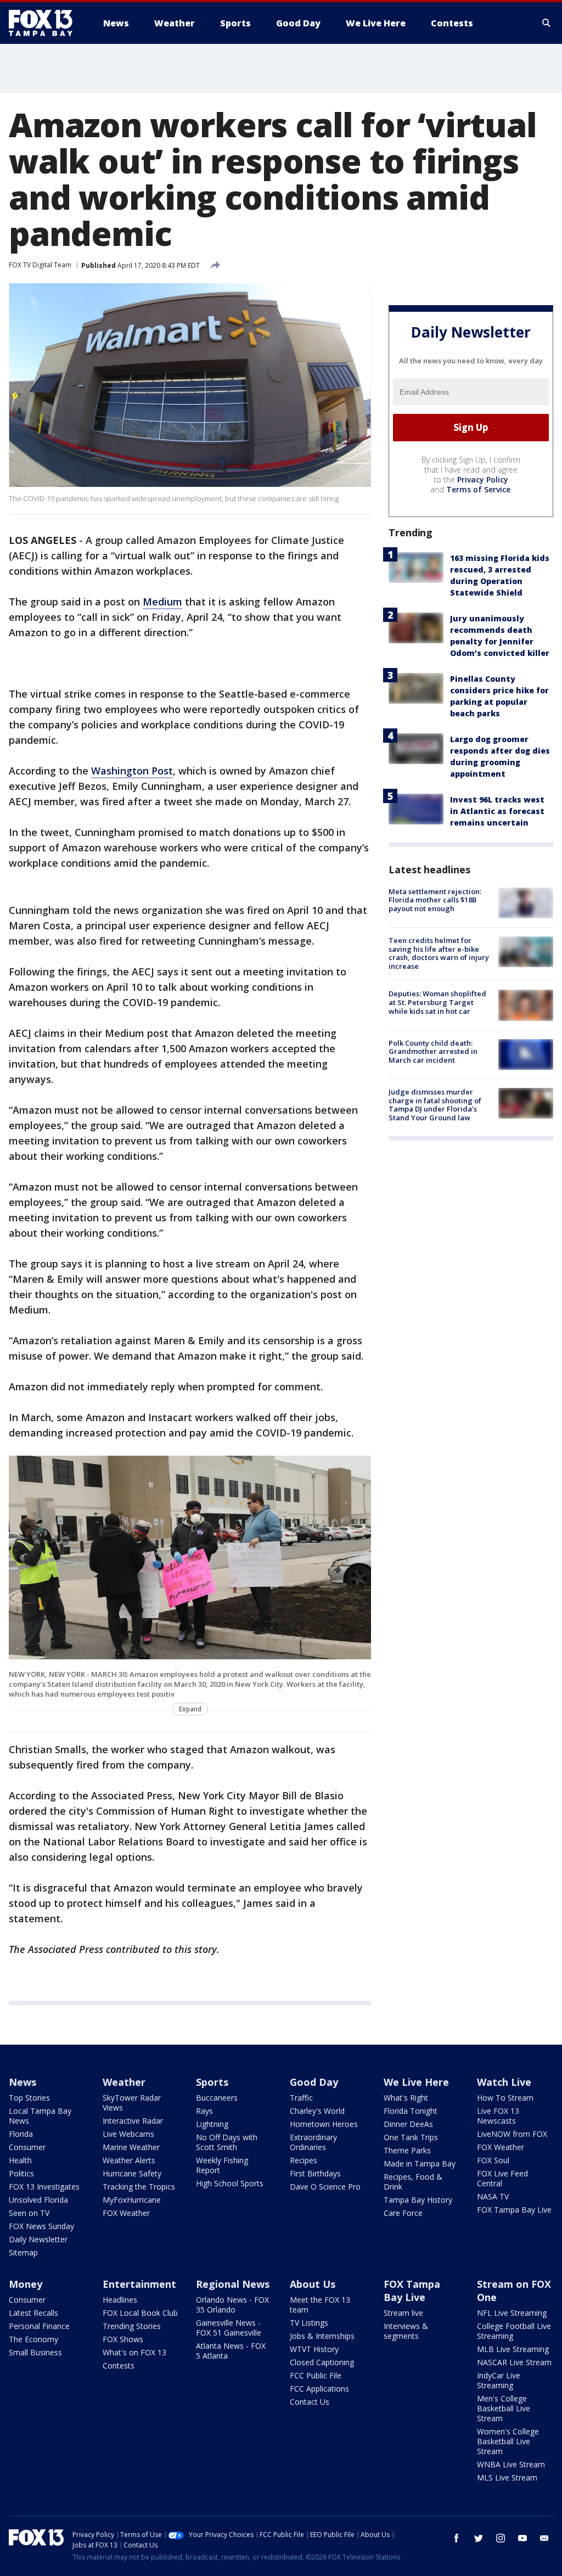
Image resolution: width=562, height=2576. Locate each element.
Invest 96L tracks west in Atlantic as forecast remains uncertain (497, 811)
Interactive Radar (133, 2121)
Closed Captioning (322, 2362)
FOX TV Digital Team (40, 265)
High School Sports (230, 2183)
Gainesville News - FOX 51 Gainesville (229, 2328)
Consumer (27, 2147)
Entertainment (139, 2284)
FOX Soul (493, 2160)
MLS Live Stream (507, 2477)
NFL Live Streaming (512, 2313)
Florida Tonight (411, 2111)
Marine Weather (131, 2147)
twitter (479, 2538)
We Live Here (416, 2082)
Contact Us (310, 2402)
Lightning (212, 2124)
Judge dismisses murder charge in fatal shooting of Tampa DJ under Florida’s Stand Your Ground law (435, 1105)
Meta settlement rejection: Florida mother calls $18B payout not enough (435, 900)
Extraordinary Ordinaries (313, 2142)
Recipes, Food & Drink (413, 2182)
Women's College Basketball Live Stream (508, 2441)
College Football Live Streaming (514, 2331)
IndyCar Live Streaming (499, 2380)
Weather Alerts (129, 2160)
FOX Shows (123, 2339)
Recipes (304, 2160)
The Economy (33, 2339)
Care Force (403, 2213)
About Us (313, 2284)
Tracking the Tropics (139, 2187)
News (23, 2082)
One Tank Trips (411, 2137)
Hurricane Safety (132, 2173)
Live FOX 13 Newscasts (498, 2116)
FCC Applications (319, 2389)
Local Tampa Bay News (40, 2116)
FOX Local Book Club (140, 2313)
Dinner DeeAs (408, 2124)
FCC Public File (316, 2375)
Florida (21, 2134)
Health (20, 2160)
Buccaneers (217, 2098)
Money (26, 2284)
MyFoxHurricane (132, 2200)
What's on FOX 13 (134, 2352)
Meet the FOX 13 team (320, 2305)
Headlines (120, 2300)
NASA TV (493, 2196)
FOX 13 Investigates (44, 2187)
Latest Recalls (33, 2313)
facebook (457, 2538)
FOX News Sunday (41, 2226)
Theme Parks (407, 2150)
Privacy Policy (483, 479)
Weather (124, 2082)
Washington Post (132, 771)
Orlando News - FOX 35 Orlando (232, 2305)
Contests (119, 2365)
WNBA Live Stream (511, 2464)
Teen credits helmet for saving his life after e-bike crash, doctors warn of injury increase (439, 953)
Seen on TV (29, 2213)
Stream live (403, 2313)
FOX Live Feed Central (502, 2178)
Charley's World (317, 2111)
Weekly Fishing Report (222, 2165)
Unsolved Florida (38, 2200)
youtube (522, 2538)
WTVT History (314, 2349)
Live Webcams (128, 2134)
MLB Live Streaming (513, 2349)
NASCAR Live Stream (514, 2362)
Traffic (301, 2098)
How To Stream (505, 2098)
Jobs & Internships (322, 2336)
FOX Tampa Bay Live (514, 2210)
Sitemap (23, 2252)
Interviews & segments (406, 2331)
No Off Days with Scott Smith (227, 2142)
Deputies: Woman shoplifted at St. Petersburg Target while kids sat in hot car (437, 1002)
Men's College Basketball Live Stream (504, 2408)
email (544, 2538)
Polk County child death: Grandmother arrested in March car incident (433, 1051)
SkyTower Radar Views (132, 2103)
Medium (162, 602)
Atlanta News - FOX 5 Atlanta (231, 2351)
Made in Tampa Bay (420, 2163)
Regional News (233, 2284)
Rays (204, 2111)
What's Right (406, 2098)
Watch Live (504, 2082)
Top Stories (29, 2098)
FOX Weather (126, 2213)
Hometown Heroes (324, 2124)
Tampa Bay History (418, 2200)
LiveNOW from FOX (512, 2134)
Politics (21, 2173)
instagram (501, 2538)
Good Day (314, 2082)
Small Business (35, 2352)
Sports (212, 2082)
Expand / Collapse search (547, 23)
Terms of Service (478, 489)
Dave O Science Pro (325, 2187)
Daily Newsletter (38, 2239)
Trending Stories (132, 2326)
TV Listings (309, 2323)
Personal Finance (39, 2326)
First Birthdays (315, 2173)
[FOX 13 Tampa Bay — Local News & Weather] (45, 23)
